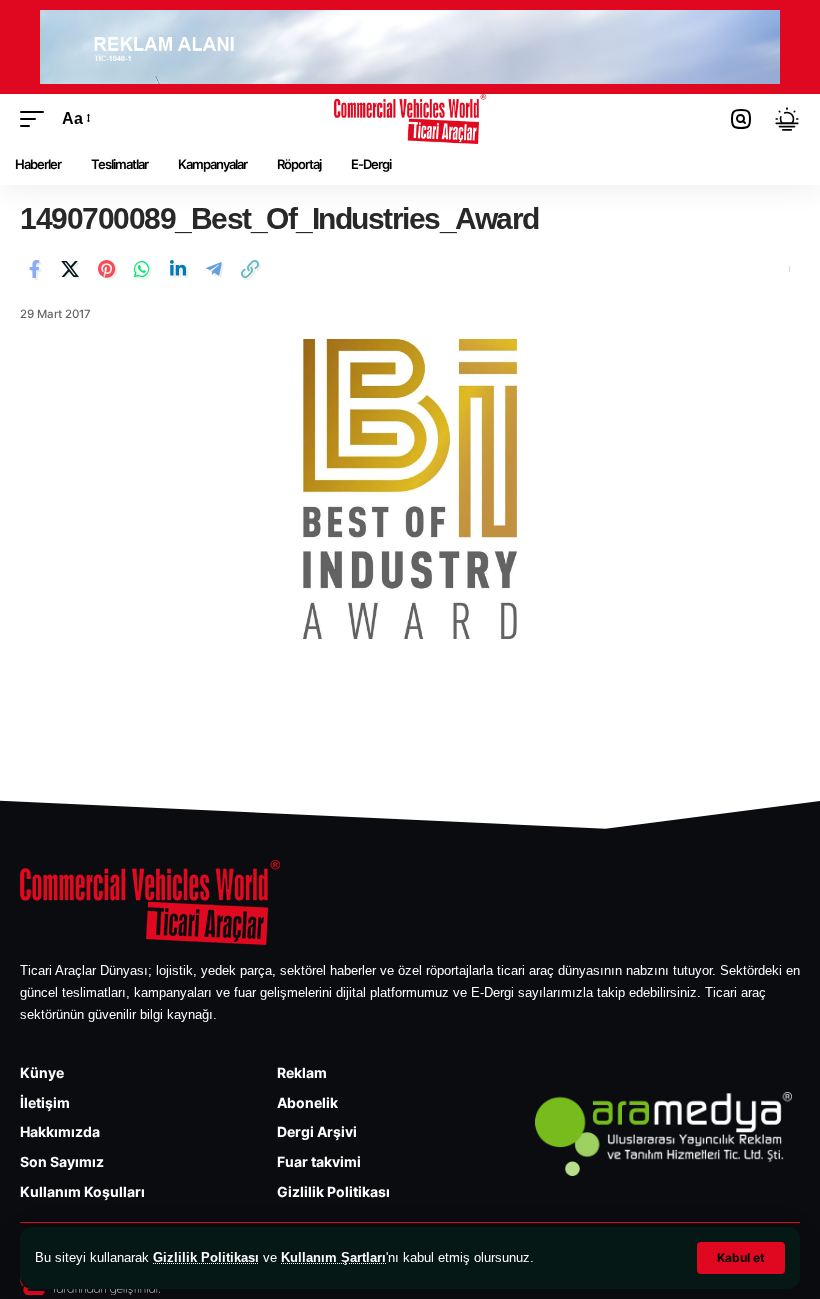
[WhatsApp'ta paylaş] (142, 269)
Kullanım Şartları (333, 1257)
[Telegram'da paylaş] (214, 269)
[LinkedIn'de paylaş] (178, 269)
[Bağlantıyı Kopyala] (250, 269)
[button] (741, 1258)
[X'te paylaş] (70, 269)
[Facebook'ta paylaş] (34, 269)
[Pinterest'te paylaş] (106, 269)
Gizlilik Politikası (206, 1257)
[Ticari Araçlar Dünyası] (410, 119)
